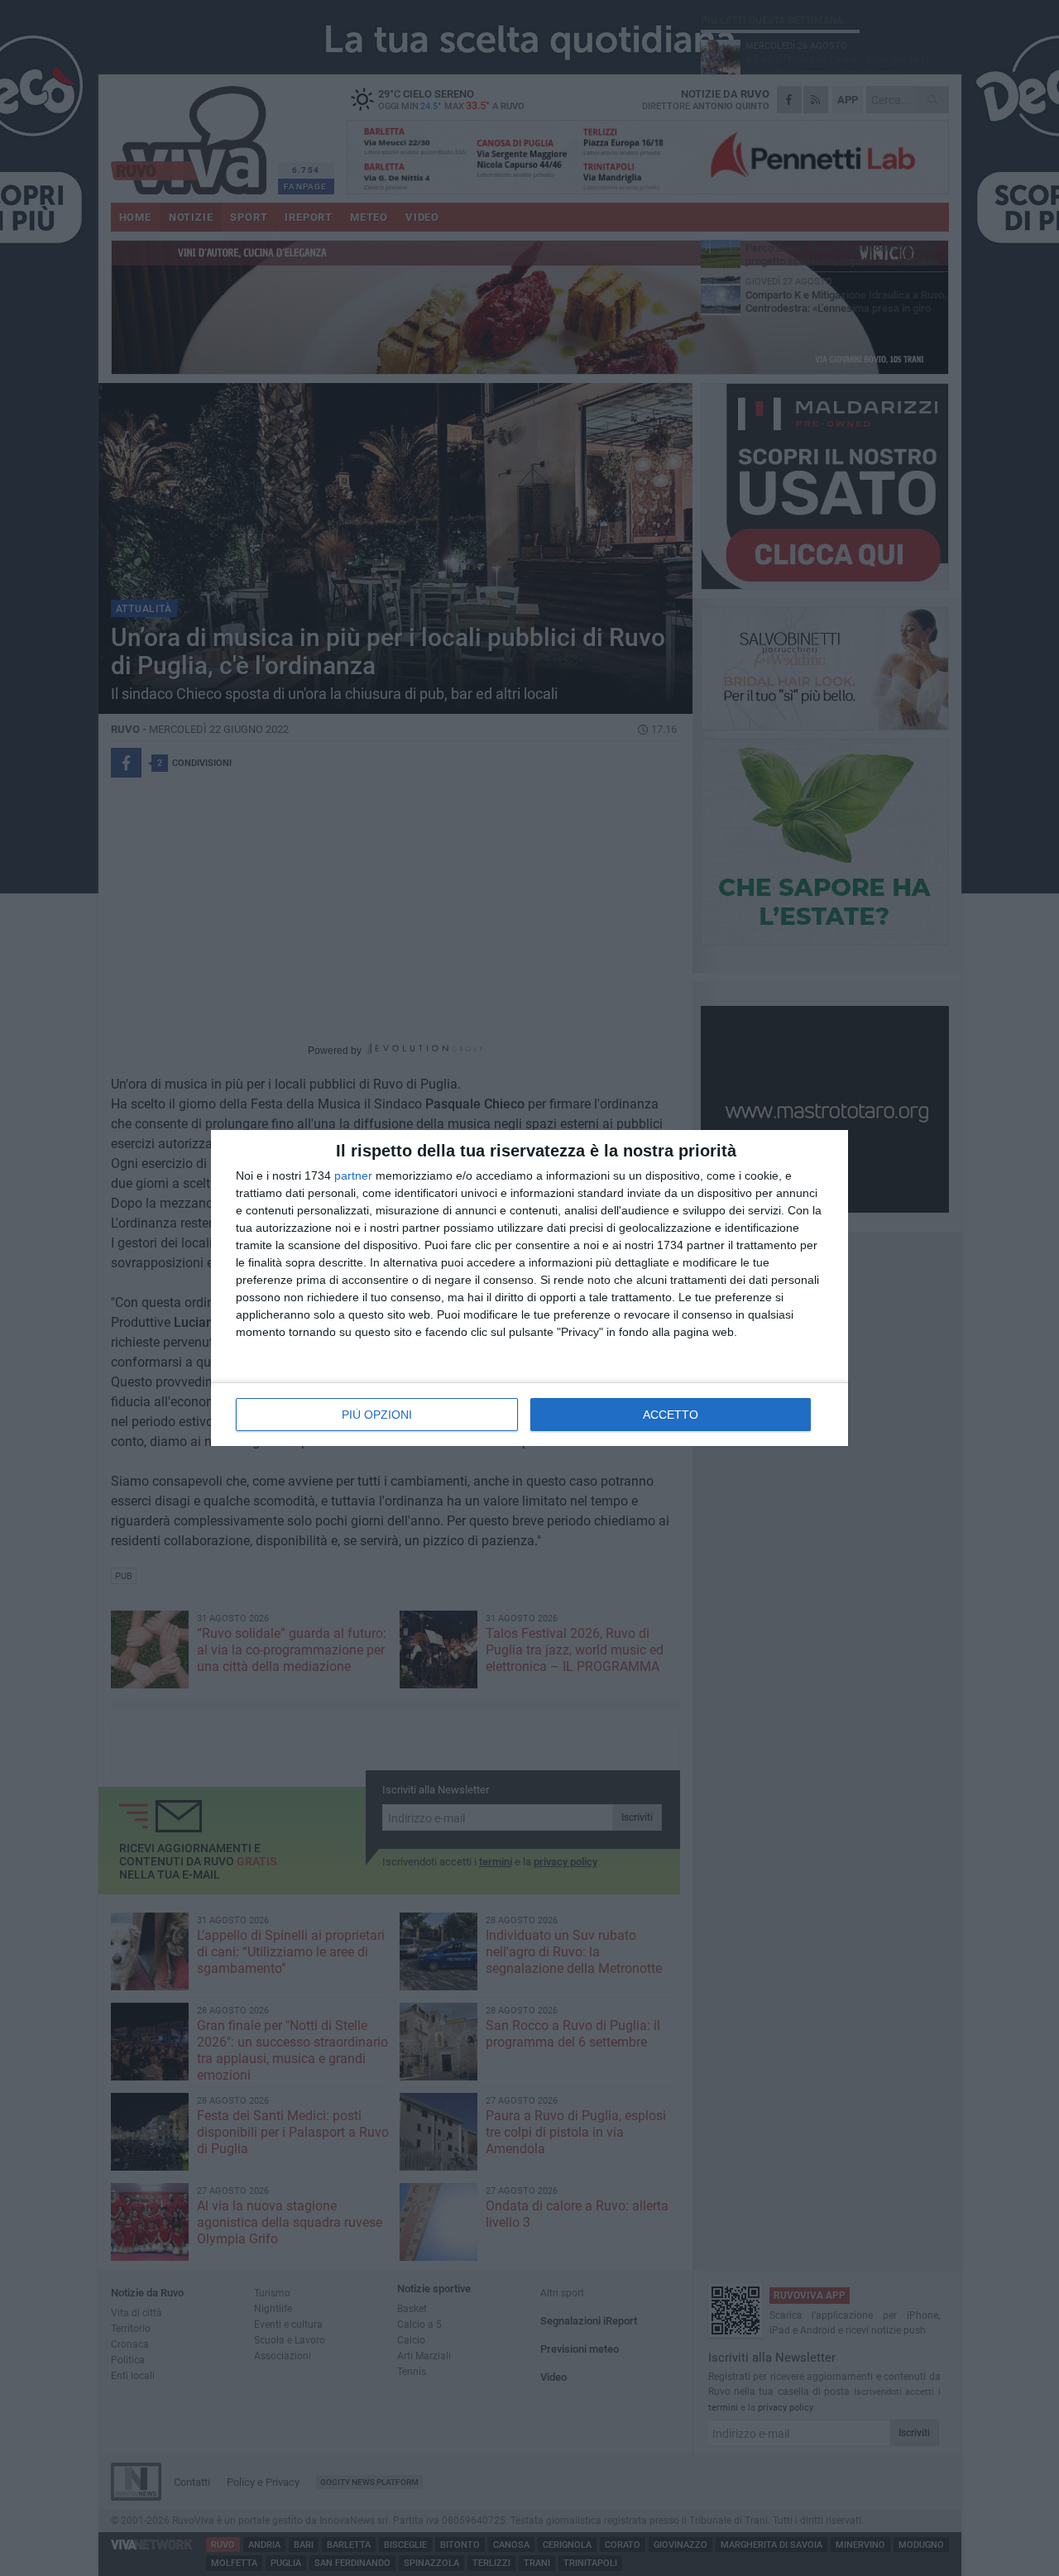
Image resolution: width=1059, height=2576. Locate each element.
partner (353, 1175)
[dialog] (529, 1288)
